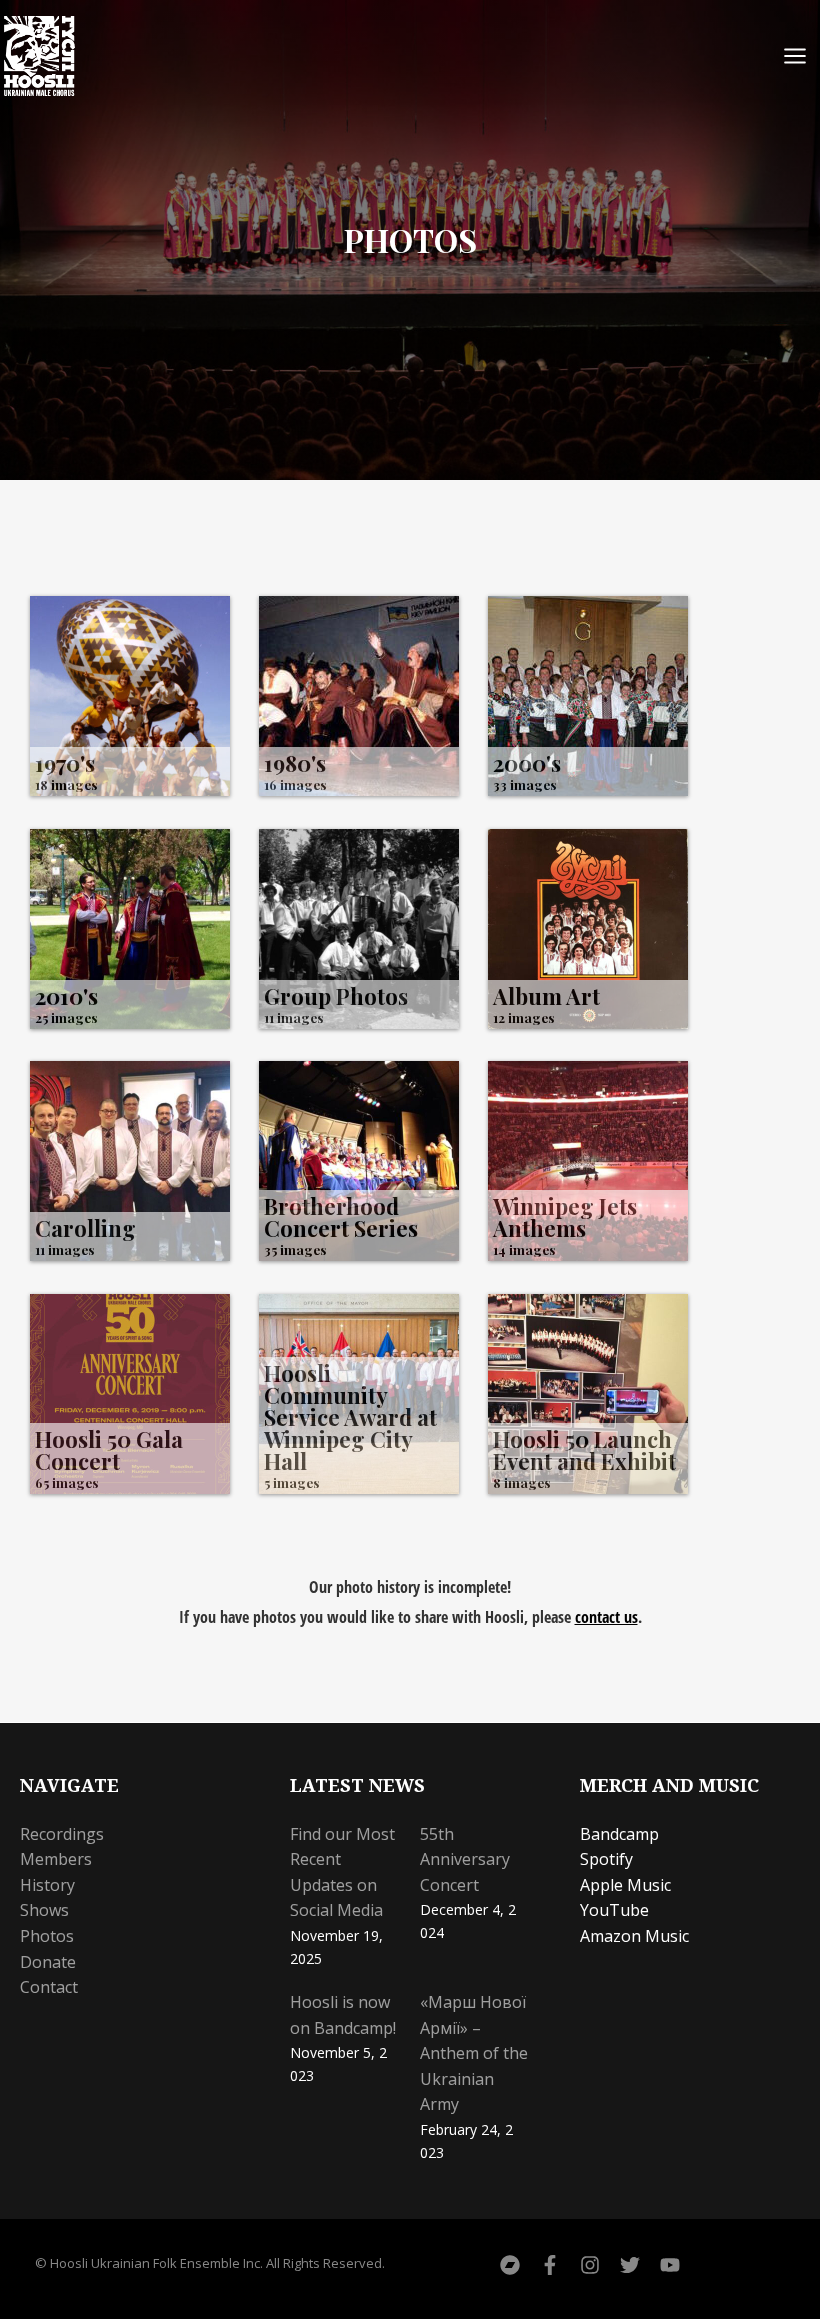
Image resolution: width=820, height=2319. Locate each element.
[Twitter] (630, 2265)
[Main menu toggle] (795, 56)
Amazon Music (634, 1936)
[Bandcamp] (510, 2265)
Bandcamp (619, 1834)
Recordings (62, 1834)
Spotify (606, 1859)
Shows (44, 1910)
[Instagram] (590, 2265)
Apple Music (625, 1885)
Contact (49, 1987)
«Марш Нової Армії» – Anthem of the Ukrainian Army (474, 2053)
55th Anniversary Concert (465, 1859)
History (47, 1885)
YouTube (614, 1910)
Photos (47, 1936)
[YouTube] (670, 2265)
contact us (606, 1617)
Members (56, 1859)
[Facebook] (550, 2265)
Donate (48, 1962)
